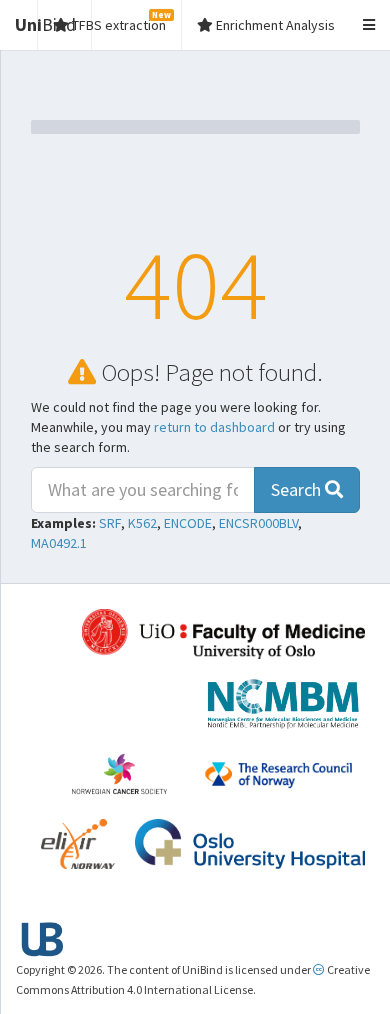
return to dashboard (214, 427)
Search (298, 489)
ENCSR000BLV (258, 523)
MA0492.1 (59, 543)
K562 (142, 523)
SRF (110, 523)
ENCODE (188, 523)
